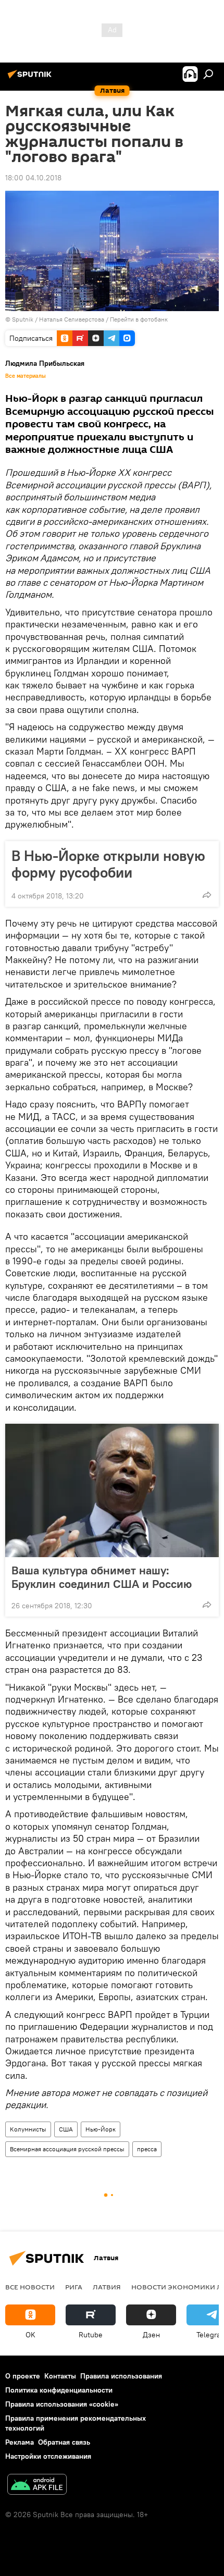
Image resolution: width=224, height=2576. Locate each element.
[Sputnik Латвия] (31, 78)
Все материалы (26, 376)
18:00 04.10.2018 (33, 178)
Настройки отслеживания (48, 2456)
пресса (147, 2149)
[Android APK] (37, 2486)
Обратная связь (64, 2442)
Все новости (30, 2287)
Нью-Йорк (101, 2129)
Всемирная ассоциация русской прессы (67, 2149)
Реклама (20, 2442)
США (66, 2129)
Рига (74, 2287)
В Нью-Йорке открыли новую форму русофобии (108, 864)
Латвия (107, 2287)
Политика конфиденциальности (59, 2390)
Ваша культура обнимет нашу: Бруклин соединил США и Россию (102, 1577)
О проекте (23, 2376)
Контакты (60, 2376)
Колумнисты (28, 2129)
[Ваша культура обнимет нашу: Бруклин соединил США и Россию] (112, 1490)
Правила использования (121, 2376)
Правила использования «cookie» (62, 2404)
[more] (207, 895)
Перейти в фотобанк (139, 319)
